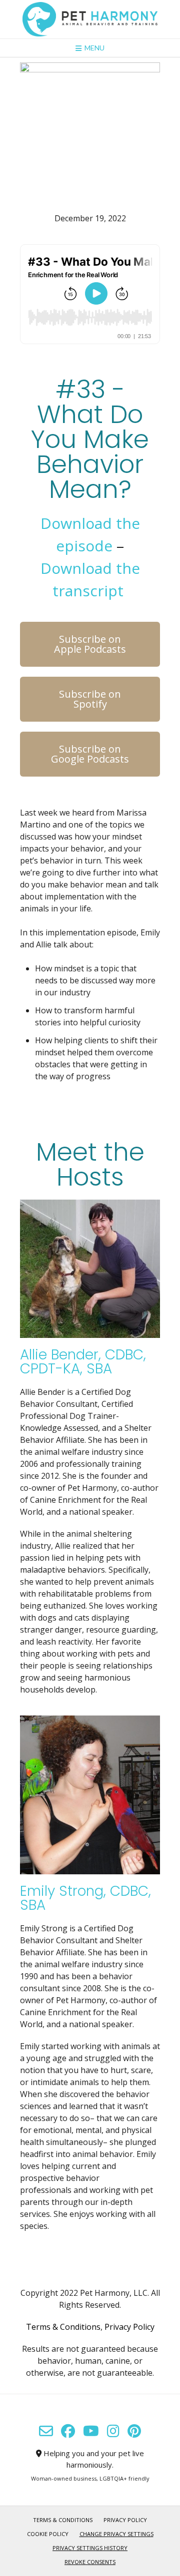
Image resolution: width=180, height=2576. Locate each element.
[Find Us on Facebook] (68, 2431)
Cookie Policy (48, 2534)
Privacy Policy (129, 2327)
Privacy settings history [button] (90, 2548)
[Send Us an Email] (46, 2431)
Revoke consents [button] (90, 2562)
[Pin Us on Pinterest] (134, 2431)
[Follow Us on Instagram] (113, 2431)
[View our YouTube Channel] (91, 2431)
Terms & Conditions (63, 2327)
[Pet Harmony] (90, 19)
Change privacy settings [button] (116, 2534)
